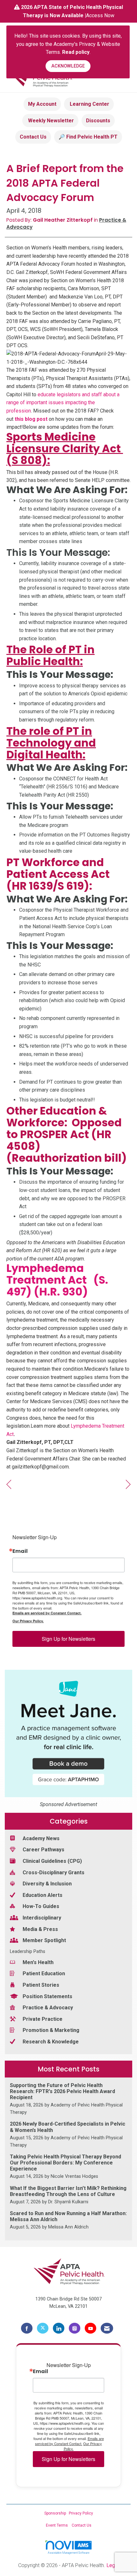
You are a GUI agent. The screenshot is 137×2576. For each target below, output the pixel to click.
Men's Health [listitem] (38, 1962)
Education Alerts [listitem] (43, 1895)
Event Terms (57, 2525)
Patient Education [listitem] (44, 1973)
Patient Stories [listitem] (41, 1985)
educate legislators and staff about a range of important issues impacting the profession (63, 403)
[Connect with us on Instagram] (75, 2328)
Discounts (98, 121)
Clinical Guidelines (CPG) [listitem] (52, 1861)
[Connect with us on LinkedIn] (59, 2328)
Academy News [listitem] (41, 1838)
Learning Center (89, 104)
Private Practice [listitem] (43, 2019)
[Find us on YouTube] (90, 2328)
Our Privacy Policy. (28, 1621)
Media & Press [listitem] (40, 1929)
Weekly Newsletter (50, 121)
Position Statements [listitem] (47, 1996)
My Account (42, 104)
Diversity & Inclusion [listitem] (47, 1884)
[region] (128, 1485)
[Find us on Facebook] (27, 2328)
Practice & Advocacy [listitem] (48, 2008)
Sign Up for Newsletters (68, 1639)
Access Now (100, 15)
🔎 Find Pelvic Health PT (88, 137)
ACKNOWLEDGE (68, 66)
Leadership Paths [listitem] (28, 1952)
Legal (113, 2565)
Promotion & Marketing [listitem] (51, 2030)
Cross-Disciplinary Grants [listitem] (54, 1873)
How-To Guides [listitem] (41, 1906)
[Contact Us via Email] (107, 2328)
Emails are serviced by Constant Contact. (47, 1613)
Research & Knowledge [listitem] (51, 2042)
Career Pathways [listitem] (43, 1850)
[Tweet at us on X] (43, 2328)
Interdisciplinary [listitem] (42, 1918)
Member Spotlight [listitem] (44, 1940)
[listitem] (68, 2099)
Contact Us (33, 137)
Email (20, 1551)
